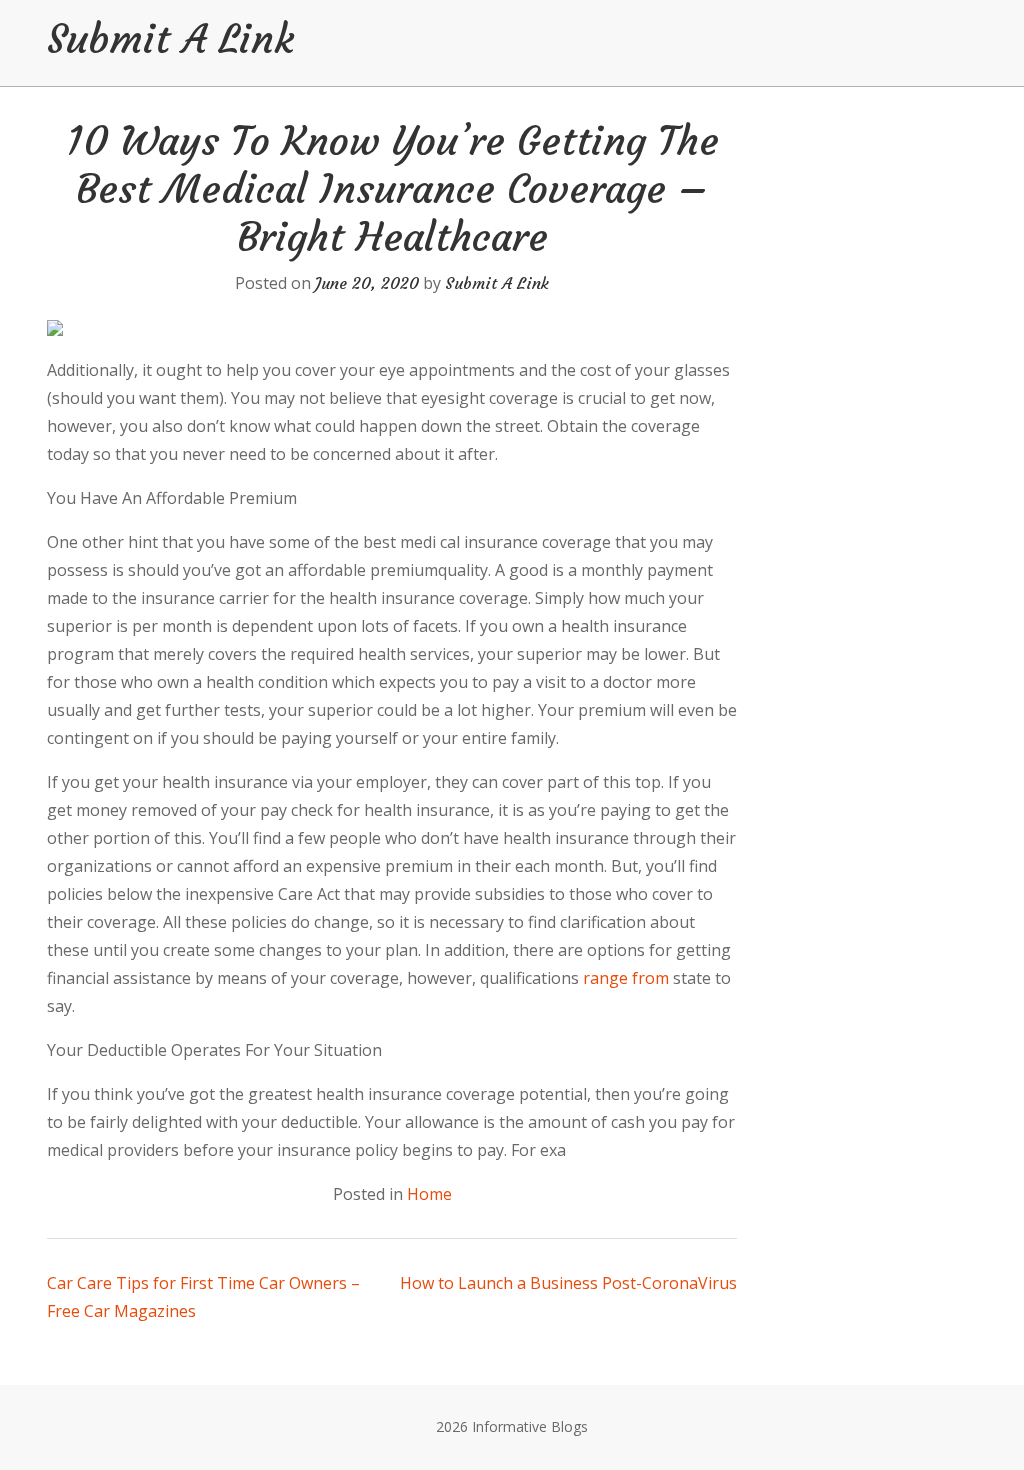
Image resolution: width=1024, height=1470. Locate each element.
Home (429, 1194)
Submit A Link (170, 39)
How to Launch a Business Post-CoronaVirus (568, 1283)
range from (626, 978)
